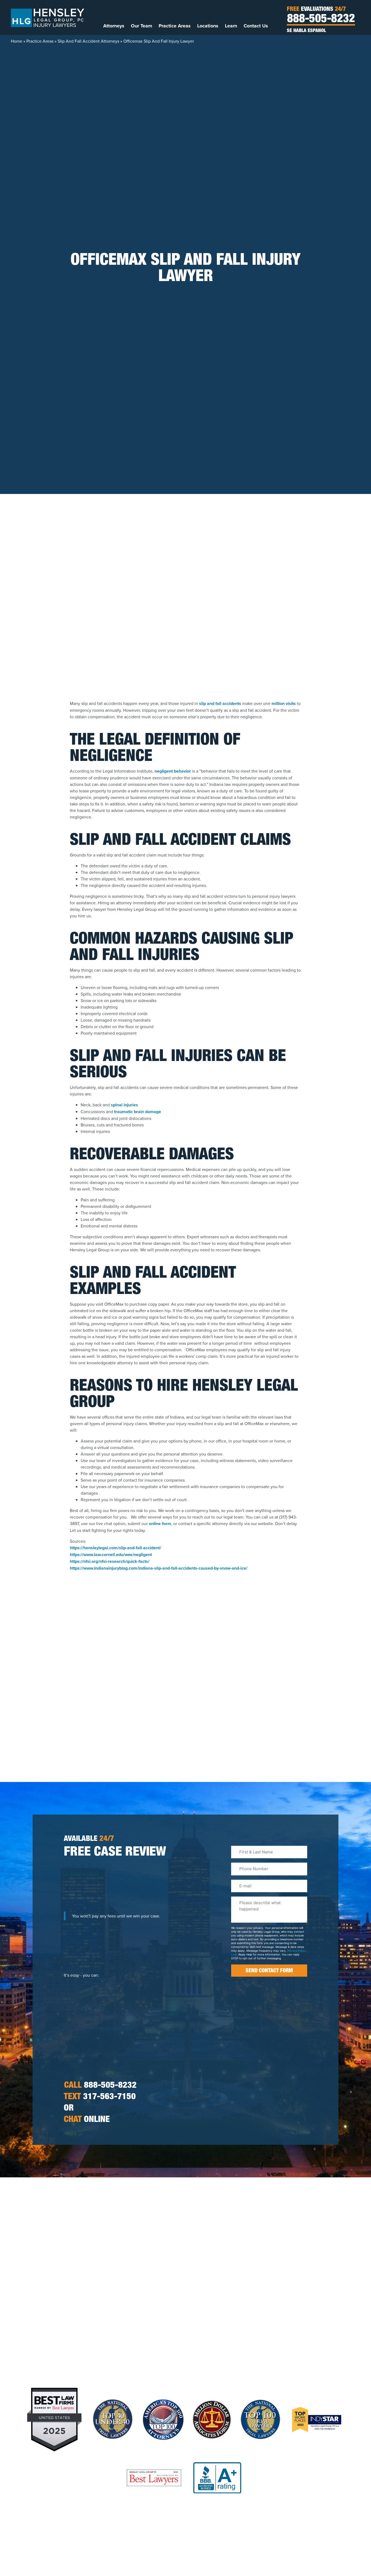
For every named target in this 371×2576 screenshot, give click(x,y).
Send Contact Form (269, 1971)
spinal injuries (124, 1105)
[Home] (48, 17)
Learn (231, 26)
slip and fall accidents (220, 703)
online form (160, 1524)
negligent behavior (173, 771)
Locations (208, 26)
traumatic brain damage (138, 1112)
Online (87, 2120)
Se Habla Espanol (306, 31)
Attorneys (114, 26)
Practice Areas (175, 26)
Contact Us (256, 26)
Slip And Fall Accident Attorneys (88, 41)
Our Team (142, 26)
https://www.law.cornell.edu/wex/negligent (111, 1555)
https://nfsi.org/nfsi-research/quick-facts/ (110, 1561)
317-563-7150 (100, 2097)
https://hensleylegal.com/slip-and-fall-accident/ (115, 1548)
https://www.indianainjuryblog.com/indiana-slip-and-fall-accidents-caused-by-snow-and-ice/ (159, 1568)
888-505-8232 (321, 20)
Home (17, 41)
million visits (283, 703)
